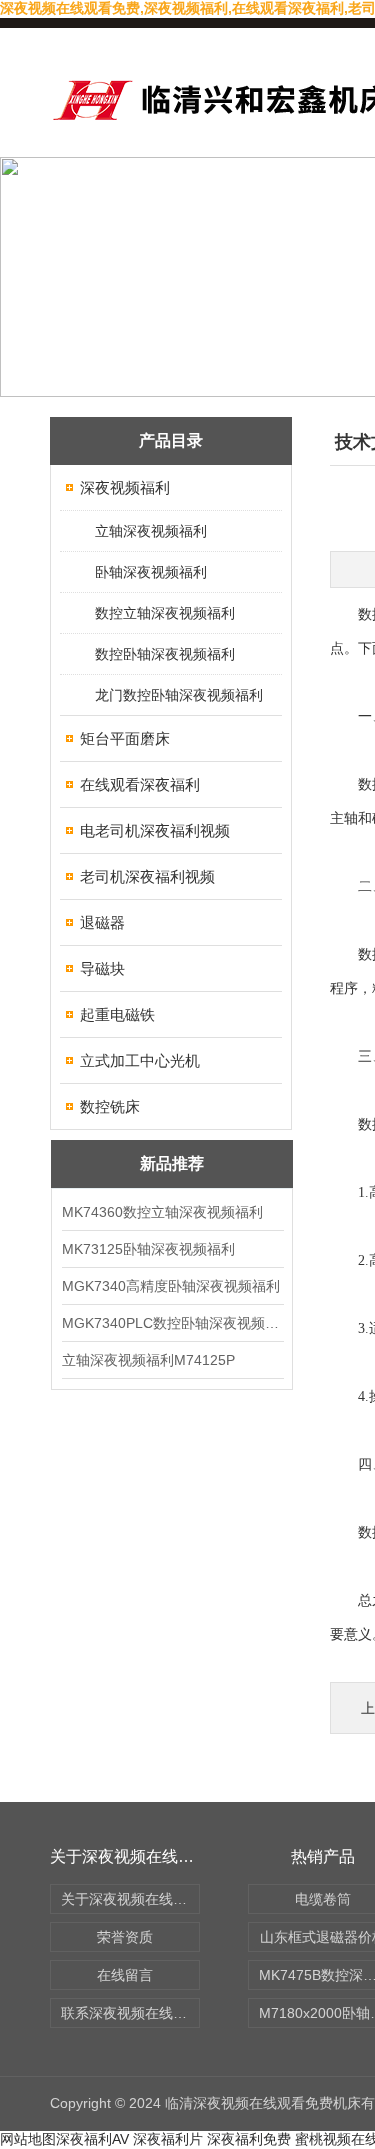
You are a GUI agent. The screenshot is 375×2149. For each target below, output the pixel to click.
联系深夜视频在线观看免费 (130, 2013)
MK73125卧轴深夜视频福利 (148, 1249)
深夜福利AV (92, 2139)
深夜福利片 (168, 2139)
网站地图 (28, 2139)
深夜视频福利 (125, 487)
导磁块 (102, 968)
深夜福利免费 (249, 2139)
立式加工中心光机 (140, 1060)
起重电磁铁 (117, 1014)
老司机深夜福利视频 (147, 876)
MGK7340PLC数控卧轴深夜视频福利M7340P (172, 1323)
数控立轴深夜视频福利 (165, 613)
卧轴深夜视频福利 (151, 572)
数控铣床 (110, 1106)
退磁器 (102, 922)
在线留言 (125, 1975)
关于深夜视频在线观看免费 (130, 1899)
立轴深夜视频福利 (151, 531)
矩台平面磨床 (125, 738)
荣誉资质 (125, 1937)
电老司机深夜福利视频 (155, 830)
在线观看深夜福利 (140, 784)
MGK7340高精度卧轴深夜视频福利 (171, 1286)
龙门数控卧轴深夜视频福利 (179, 695)
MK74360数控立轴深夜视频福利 (162, 1212)
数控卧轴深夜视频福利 (165, 654)
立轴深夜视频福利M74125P (148, 1360)
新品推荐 (172, 1163)
